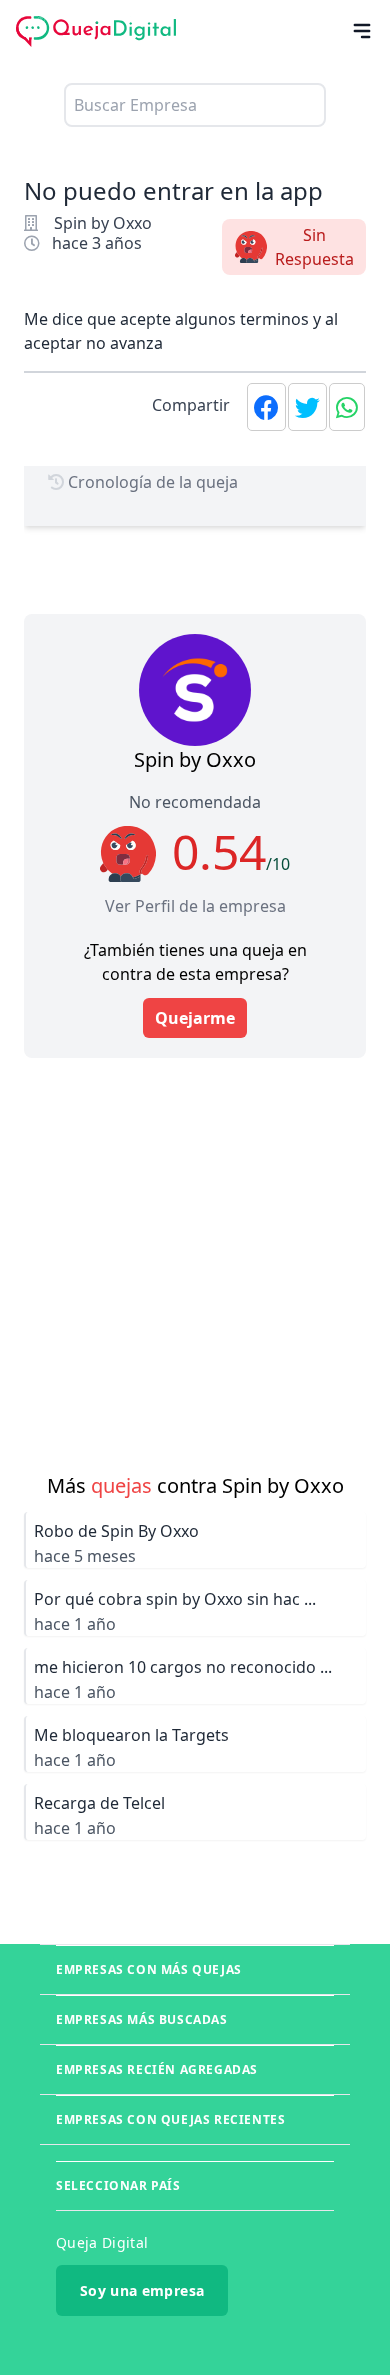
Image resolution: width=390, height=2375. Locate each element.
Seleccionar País (118, 2185)
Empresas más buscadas (142, 2019)
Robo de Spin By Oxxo (116, 1531)
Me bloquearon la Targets (131, 1735)
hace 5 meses (85, 1556)
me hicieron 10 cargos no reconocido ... (183, 1667)
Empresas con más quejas (149, 1969)
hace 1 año (75, 1624)
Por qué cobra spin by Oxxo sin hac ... (175, 1599)
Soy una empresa (142, 2290)
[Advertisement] (195, 1253)
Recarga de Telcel (99, 1803)
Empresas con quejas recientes (170, 2119)
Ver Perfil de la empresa (195, 906)
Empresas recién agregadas (157, 2069)
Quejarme (195, 1018)
